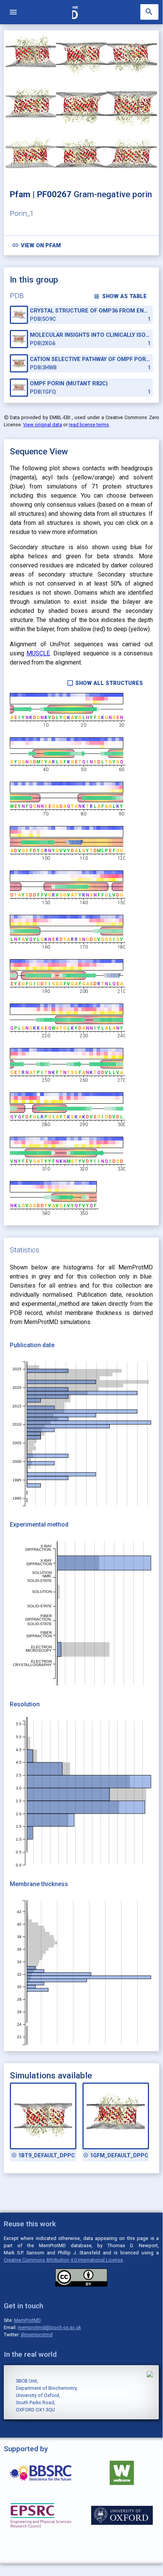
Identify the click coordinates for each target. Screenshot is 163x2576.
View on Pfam (36, 245)
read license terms (89, 425)
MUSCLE (38, 653)
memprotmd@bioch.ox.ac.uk (49, 2327)
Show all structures (105, 683)
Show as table (120, 296)
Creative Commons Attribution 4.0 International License (63, 2260)
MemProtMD (27, 2320)
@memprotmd (37, 2335)
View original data (43, 425)
